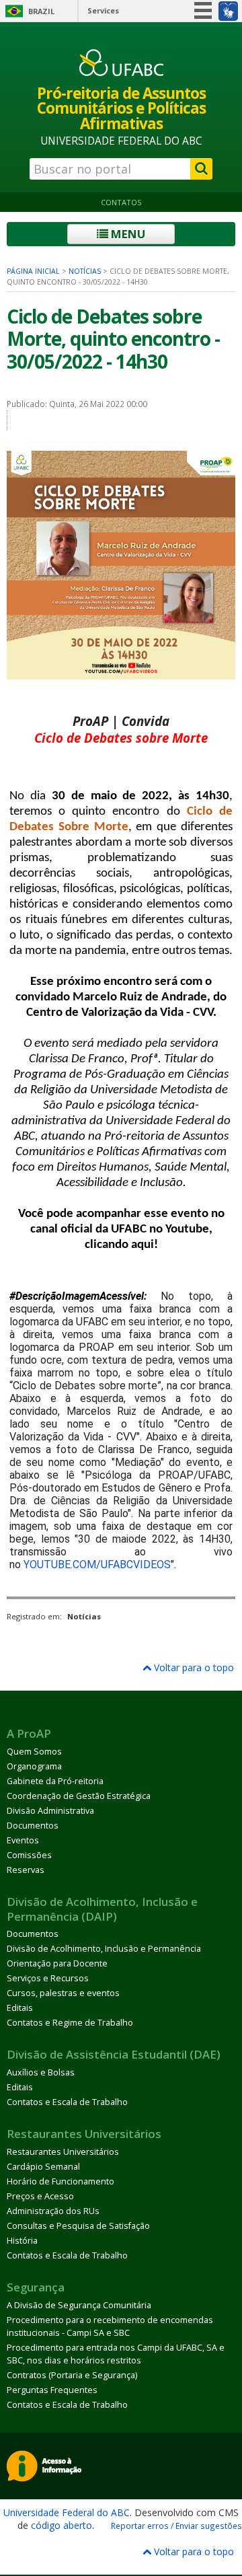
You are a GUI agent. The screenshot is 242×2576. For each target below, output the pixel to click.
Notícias (85, 271)
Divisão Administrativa (50, 1811)
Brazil (41, 11)
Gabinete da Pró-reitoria (55, 1781)
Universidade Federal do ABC (67, 2512)
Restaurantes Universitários (63, 2152)
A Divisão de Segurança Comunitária (79, 2305)
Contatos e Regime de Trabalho (70, 2023)
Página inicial (33, 271)
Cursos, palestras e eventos (63, 1993)
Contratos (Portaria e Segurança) (72, 2375)
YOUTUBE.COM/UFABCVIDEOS (97, 1565)
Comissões (29, 1855)
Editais (20, 2008)
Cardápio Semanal (43, 2167)
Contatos (121, 202)
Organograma (34, 1766)
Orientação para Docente (57, 1963)
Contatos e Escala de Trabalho (67, 2102)
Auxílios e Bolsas (41, 2072)
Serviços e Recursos (48, 1978)
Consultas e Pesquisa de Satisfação (78, 2226)
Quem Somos (34, 1752)
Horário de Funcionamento (61, 2181)
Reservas (26, 1870)
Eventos (23, 1840)
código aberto (62, 2525)
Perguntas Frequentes (52, 2390)
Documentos (33, 1826)
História (22, 2241)
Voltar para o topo (193, 1667)
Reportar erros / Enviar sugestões (176, 2526)
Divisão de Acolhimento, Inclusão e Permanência (104, 1949)
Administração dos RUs (53, 2211)
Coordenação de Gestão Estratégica (79, 1796)
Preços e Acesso (40, 2196)
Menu (127, 234)
